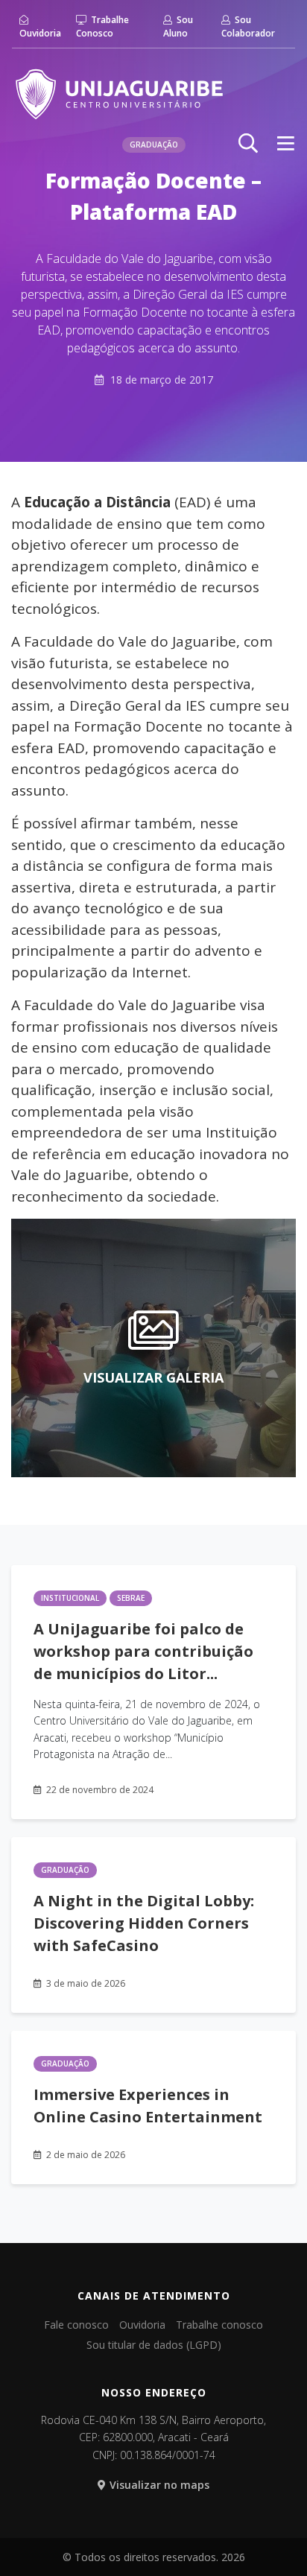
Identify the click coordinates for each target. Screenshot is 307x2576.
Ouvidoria (40, 33)
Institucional (70, 1598)
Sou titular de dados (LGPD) (154, 2345)
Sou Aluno (178, 26)
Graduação (65, 1870)
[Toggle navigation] (286, 143)
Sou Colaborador (248, 26)
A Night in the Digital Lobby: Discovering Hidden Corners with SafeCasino (144, 1923)
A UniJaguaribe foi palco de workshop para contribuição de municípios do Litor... (143, 1651)
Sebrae (131, 1598)
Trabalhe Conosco (102, 26)
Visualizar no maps (159, 2485)
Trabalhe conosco (219, 2325)
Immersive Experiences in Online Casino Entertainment (148, 2106)
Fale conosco (76, 2325)
